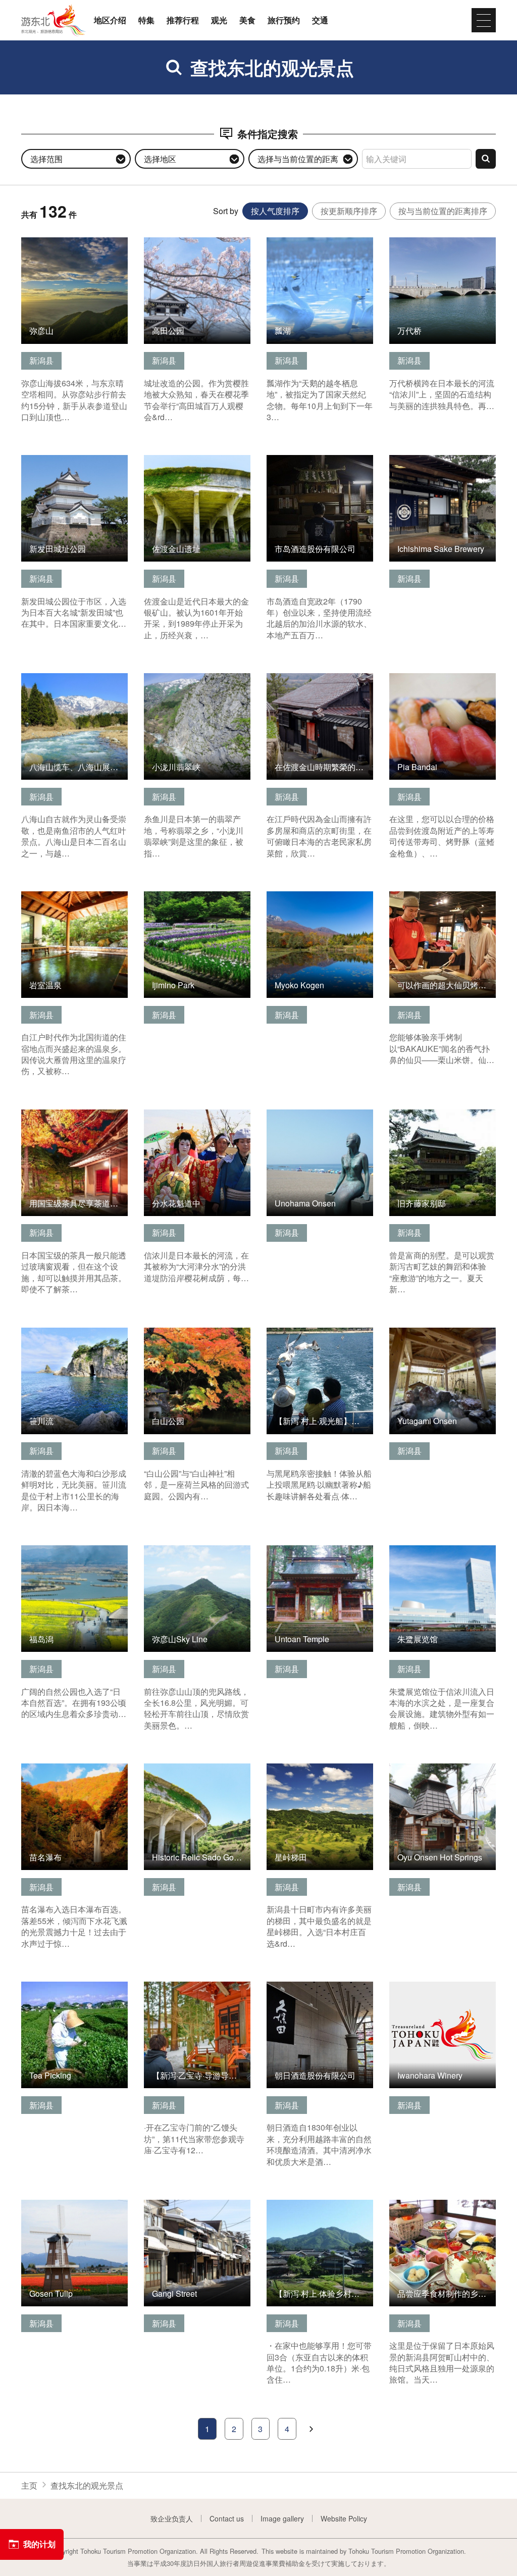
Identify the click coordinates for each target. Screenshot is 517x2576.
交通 (320, 20)
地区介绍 (110, 20)
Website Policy (344, 2518)
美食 (247, 20)
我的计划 (39, 2544)
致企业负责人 (172, 2518)
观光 (219, 20)
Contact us (227, 2518)
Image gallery (282, 2518)
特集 (146, 20)
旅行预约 (284, 20)
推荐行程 (183, 20)
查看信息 (37, 243)
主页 (29, 2485)
